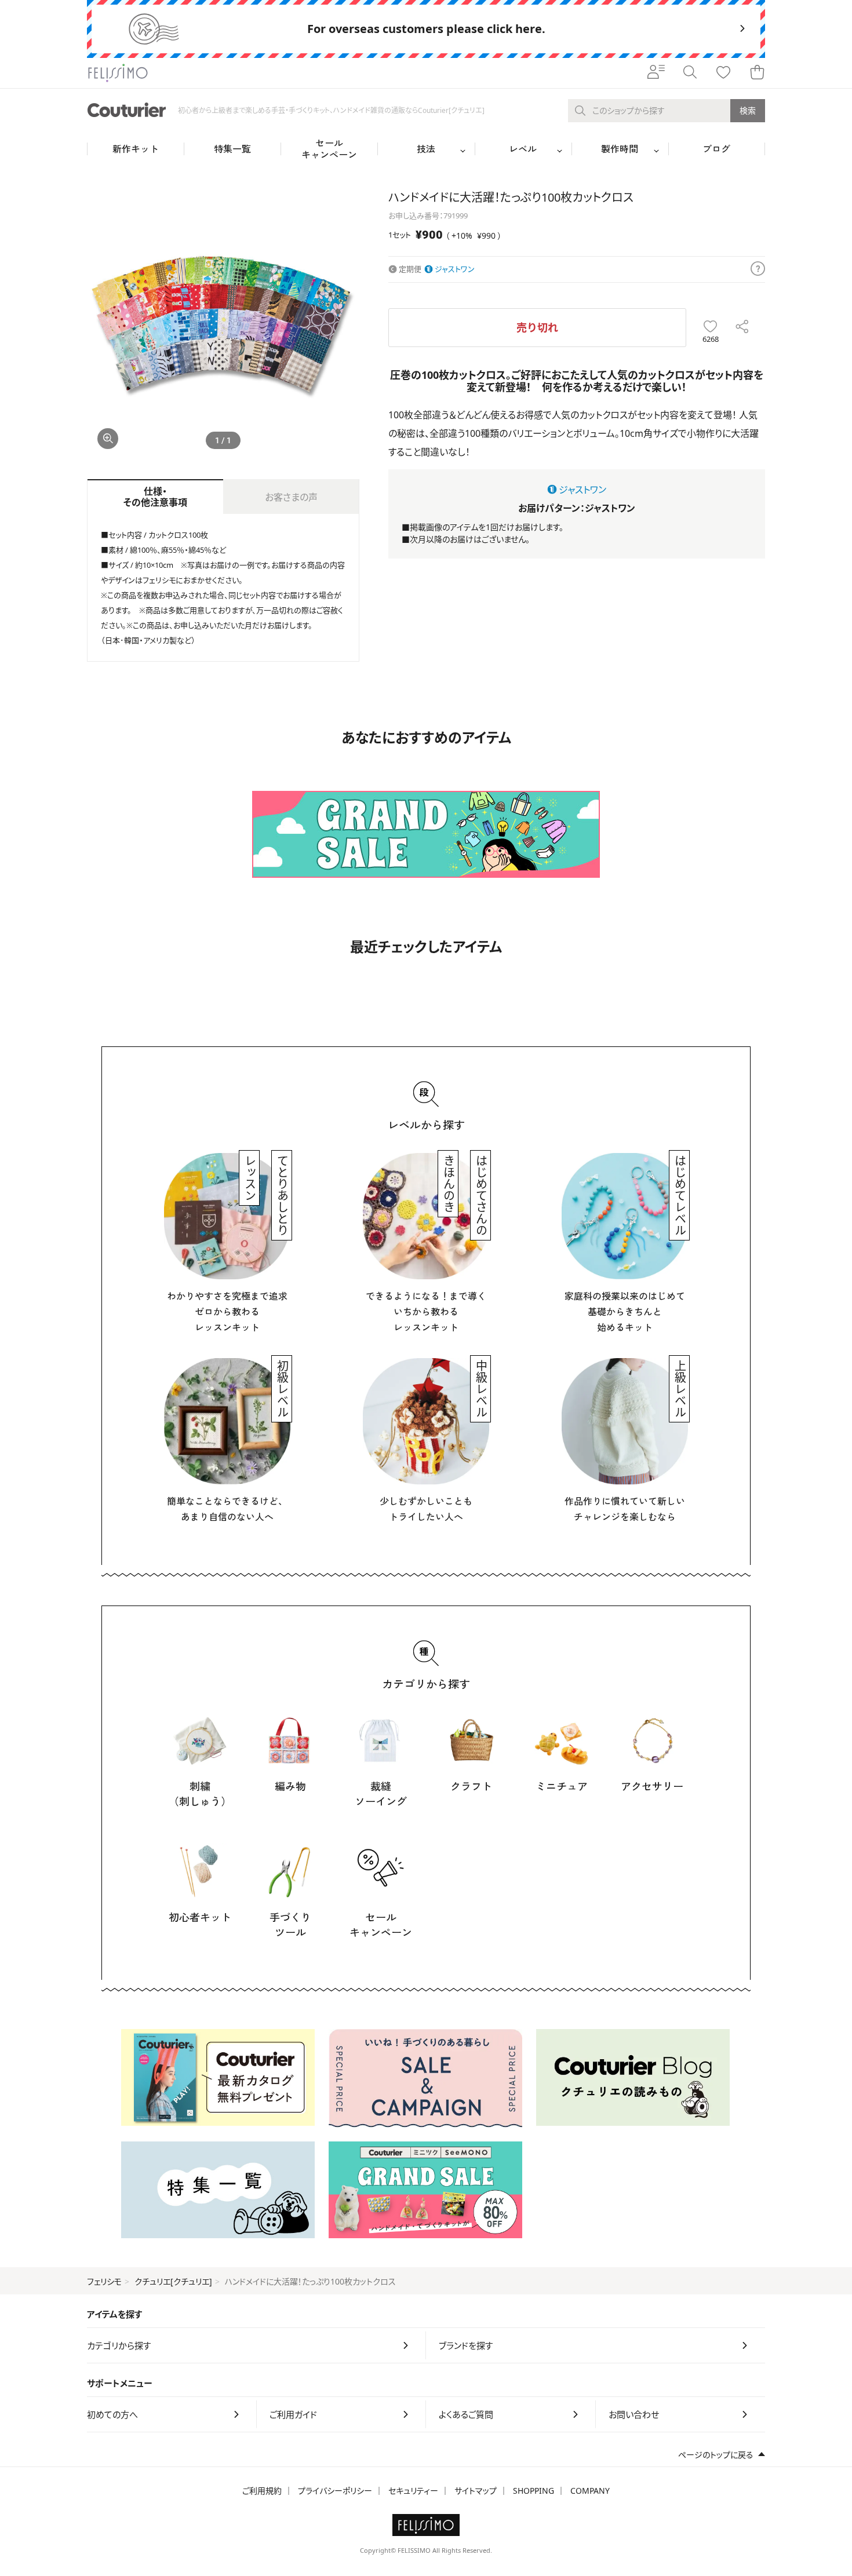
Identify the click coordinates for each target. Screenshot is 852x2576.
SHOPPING (534, 2491)
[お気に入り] (723, 73)
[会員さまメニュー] (656, 73)
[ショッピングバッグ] (757, 73)
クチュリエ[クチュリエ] (173, 2281)
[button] (345, 324)
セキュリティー (413, 2491)
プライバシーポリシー (335, 2491)
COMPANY (590, 2491)
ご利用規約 (262, 2491)
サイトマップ (476, 2491)
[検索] (690, 73)
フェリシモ (104, 2281)
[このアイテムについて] (758, 269)
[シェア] (742, 328)
